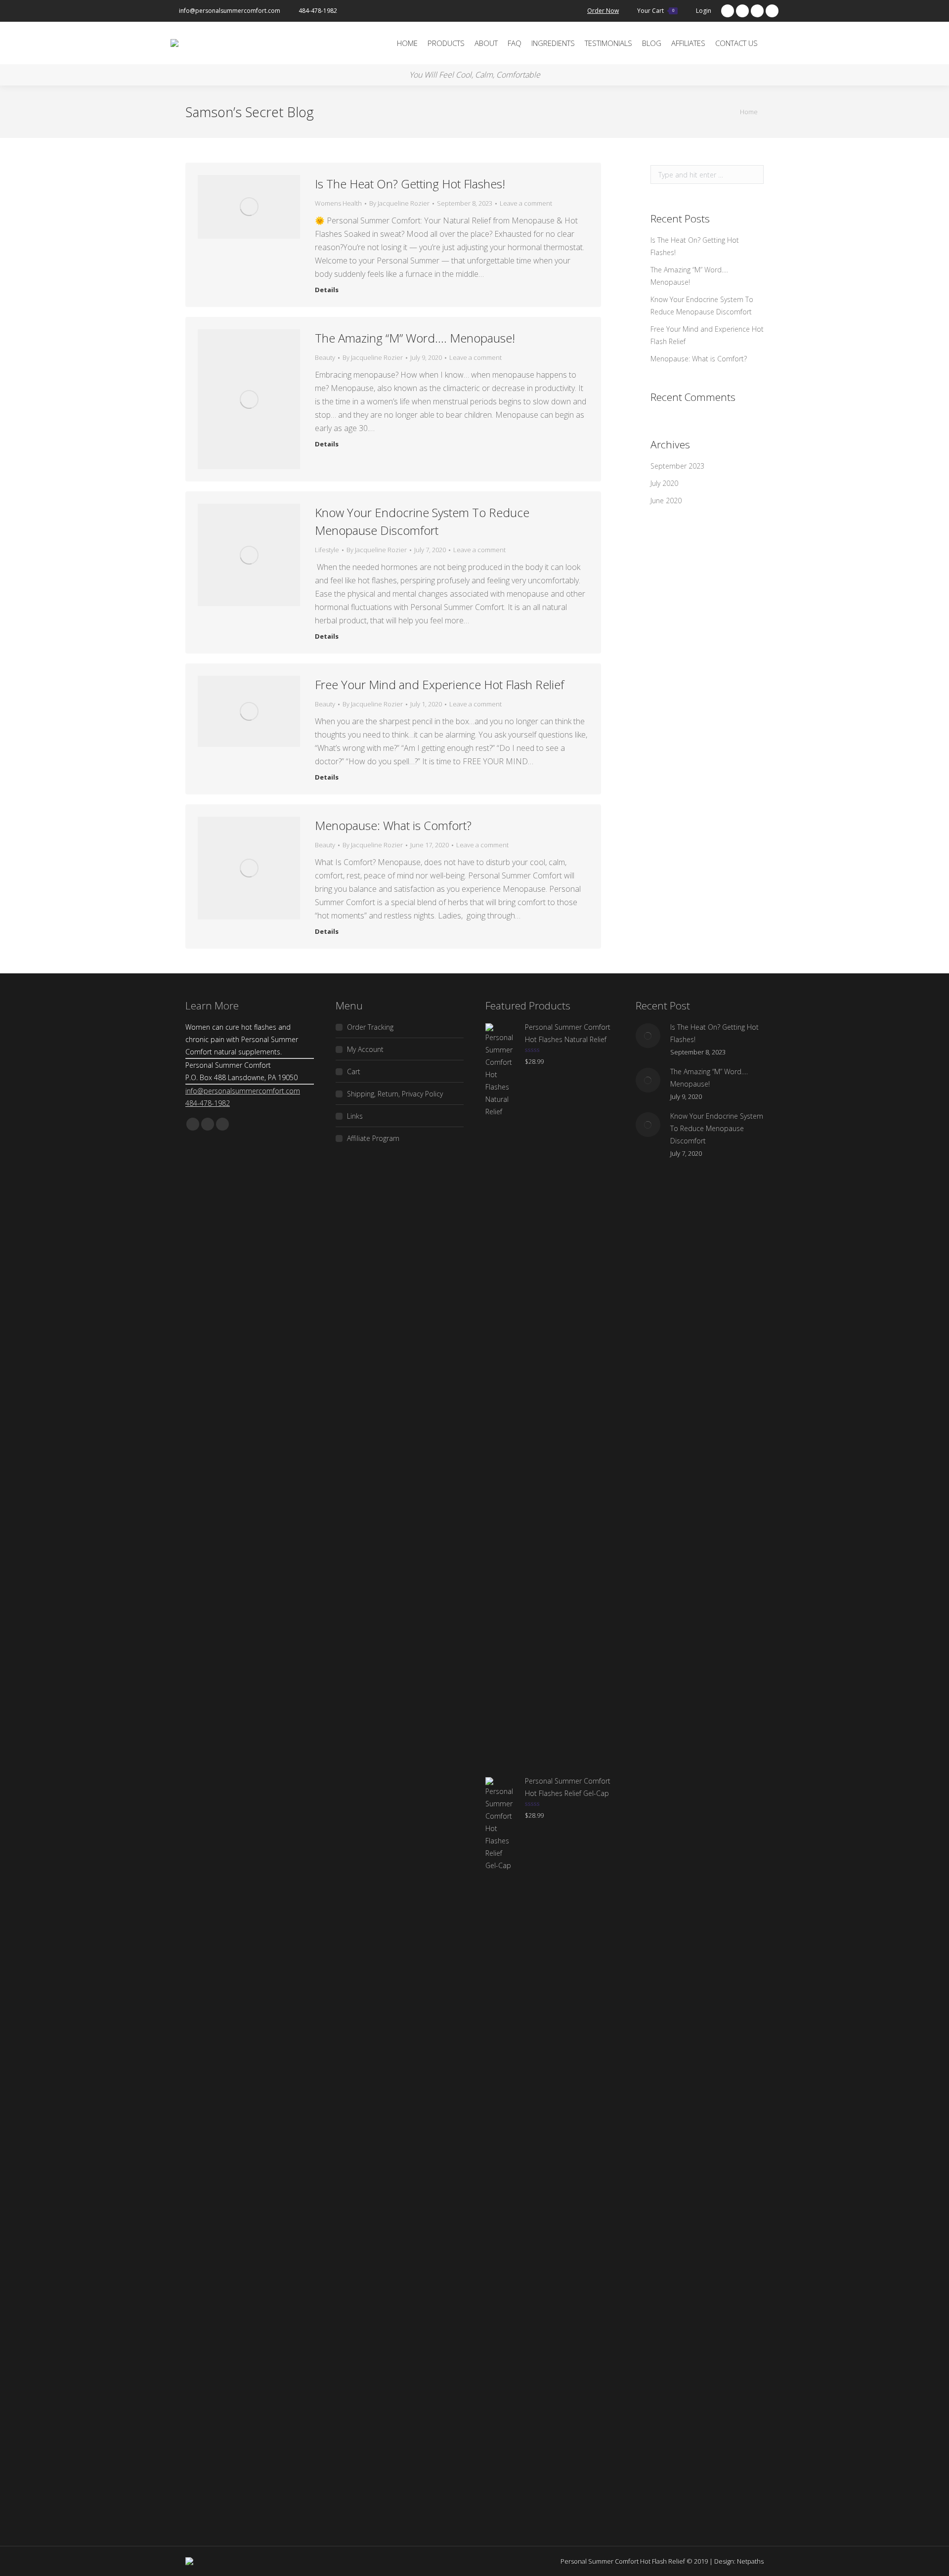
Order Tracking (370, 1027)
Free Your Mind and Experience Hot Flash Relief (439, 684)
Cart (354, 1071)
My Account (365, 1049)
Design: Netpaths (739, 2561)
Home (749, 112)
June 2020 (666, 501)
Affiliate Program (373, 1138)
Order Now (603, 11)
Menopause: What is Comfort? (393, 825)
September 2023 (677, 466)
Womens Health (338, 203)
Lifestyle (327, 550)
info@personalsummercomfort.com (230, 11)
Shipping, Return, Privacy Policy (395, 1094)
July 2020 (664, 483)
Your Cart (656, 11)
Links (355, 1116)
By (399, 203)
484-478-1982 (318, 11)
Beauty (325, 357)
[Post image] (648, 1036)
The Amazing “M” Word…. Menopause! (415, 338)
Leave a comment (526, 203)
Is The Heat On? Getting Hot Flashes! (410, 184)
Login (704, 11)
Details (327, 290)
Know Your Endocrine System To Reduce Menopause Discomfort (422, 521)
